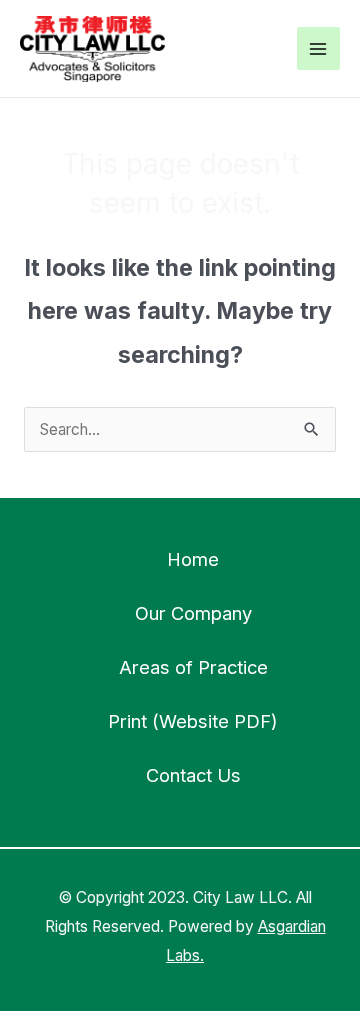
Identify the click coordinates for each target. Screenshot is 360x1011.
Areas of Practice (193, 667)
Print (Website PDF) (193, 721)
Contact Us (193, 775)
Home (193, 559)
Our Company (193, 613)
